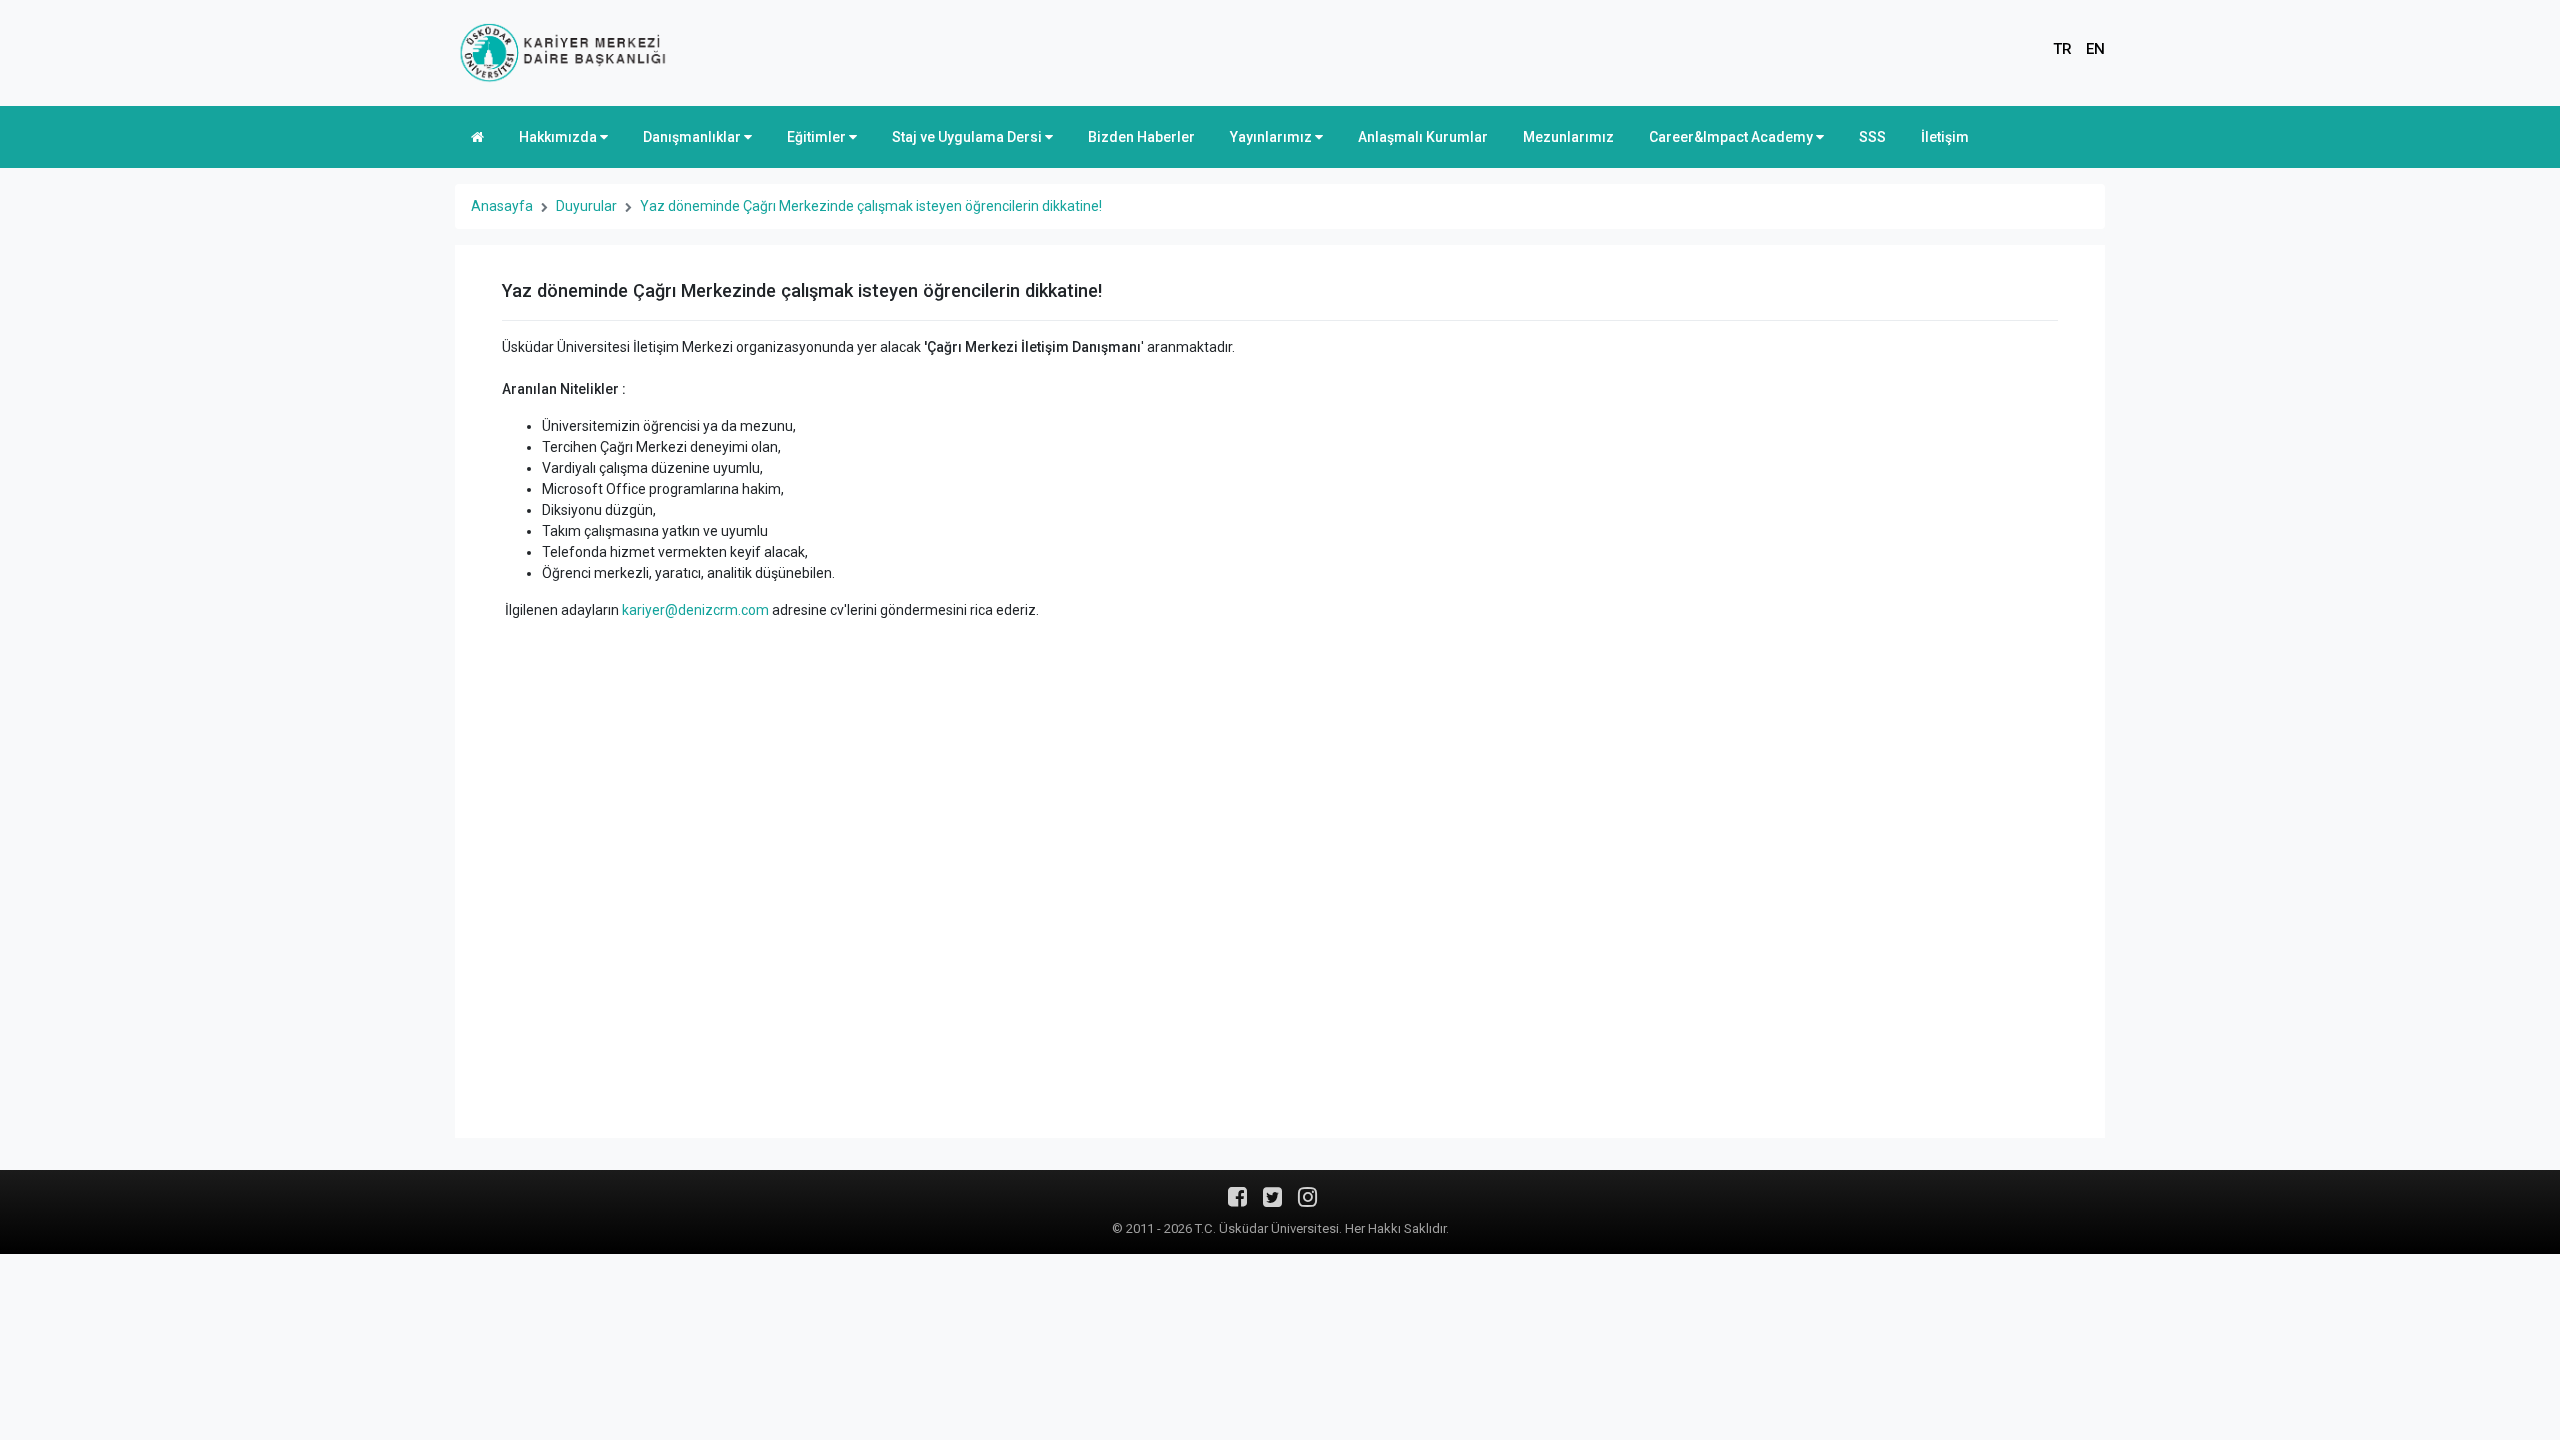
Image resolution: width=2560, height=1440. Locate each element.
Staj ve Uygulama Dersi (968, 137)
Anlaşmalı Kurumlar (1423, 137)
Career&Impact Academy (1732, 137)
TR (2062, 49)
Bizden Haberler (1141, 137)
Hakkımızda (559, 137)
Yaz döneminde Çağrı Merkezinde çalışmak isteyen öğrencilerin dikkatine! (871, 206)
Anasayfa (502, 206)
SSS (1872, 137)
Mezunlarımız (1568, 137)
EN (2095, 49)
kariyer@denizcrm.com (695, 610)
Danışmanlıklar (693, 137)
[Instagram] (1307, 1204)
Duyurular (586, 206)
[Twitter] (1272, 1204)
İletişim (1945, 137)
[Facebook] (1237, 1204)
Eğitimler (818, 137)
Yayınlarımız (1272, 137)
